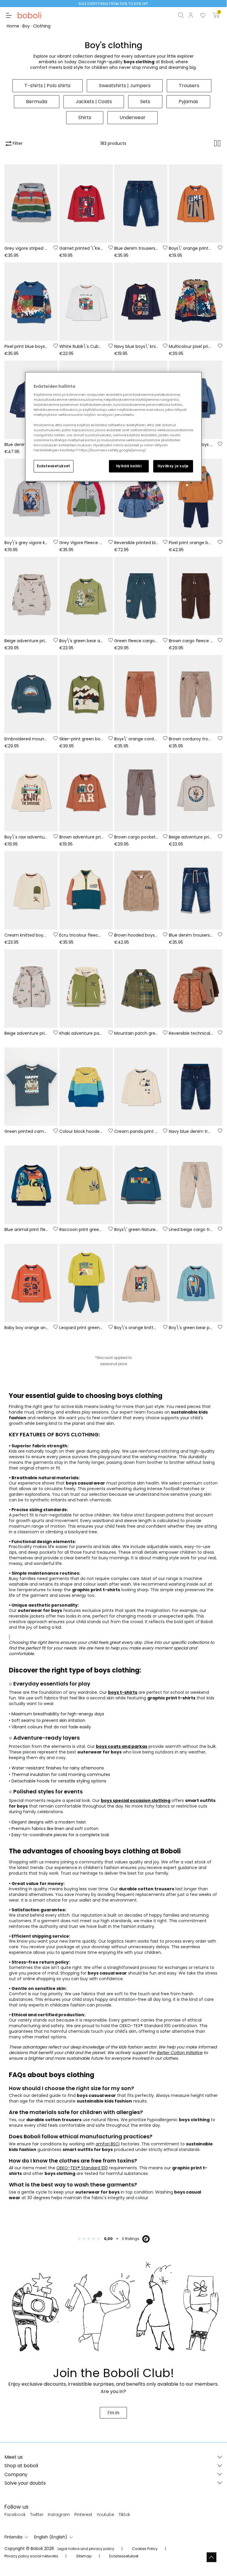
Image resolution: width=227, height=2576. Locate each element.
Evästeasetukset (54, 466)
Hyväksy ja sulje (173, 466)
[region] (113, 426)
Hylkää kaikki (129, 466)
